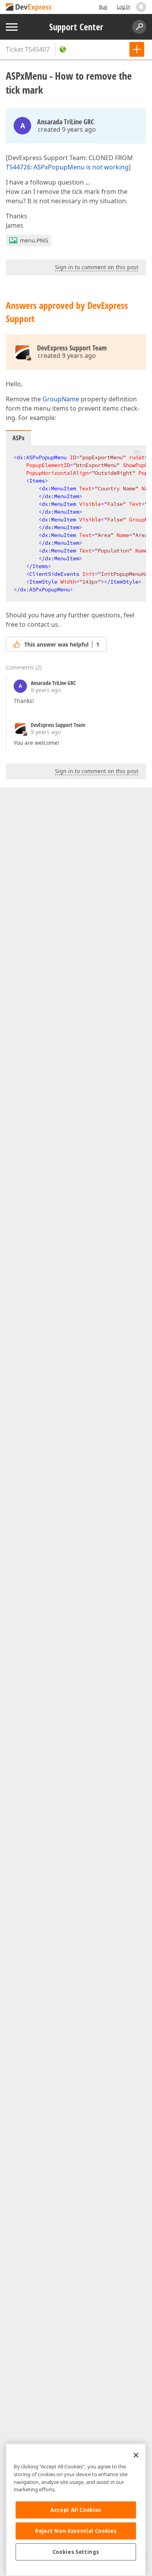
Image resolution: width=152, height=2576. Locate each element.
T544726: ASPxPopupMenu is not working (67, 167)
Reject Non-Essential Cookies (76, 2531)
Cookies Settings (76, 2552)
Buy (103, 7)
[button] (137, 453)
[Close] (136, 2455)
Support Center (76, 27)
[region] (76, 2510)
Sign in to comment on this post (97, 267)
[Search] (139, 27)
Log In (124, 7)
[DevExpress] (30, 8)
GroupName (61, 399)
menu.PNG (34, 240)
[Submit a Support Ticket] (137, 49)
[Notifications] (141, 7)
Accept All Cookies (76, 2510)
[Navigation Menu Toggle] (12, 27)
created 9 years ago (67, 129)
